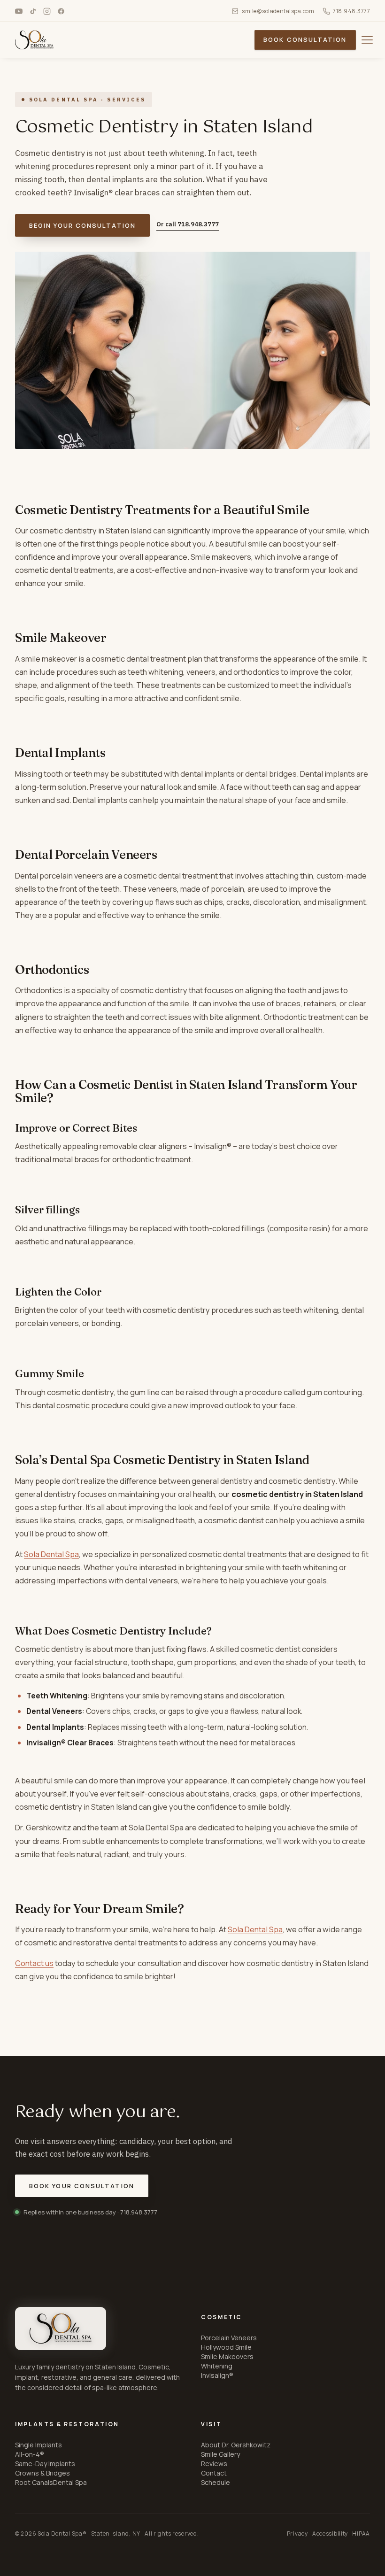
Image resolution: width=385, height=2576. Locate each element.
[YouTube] (19, 11)
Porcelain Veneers (229, 2338)
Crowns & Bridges (42, 2473)
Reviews (214, 2464)
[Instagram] (47, 11)
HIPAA (361, 2534)
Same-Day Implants (45, 2464)
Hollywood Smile (226, 2347)
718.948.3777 (351, 11)
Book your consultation (82, 2186)
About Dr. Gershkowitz (236, 2445)
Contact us (34, 1963)
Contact (214, 2473)
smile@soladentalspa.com (278, 11)
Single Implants (38, 2445)
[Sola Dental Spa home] (61, 2329)
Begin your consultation (82, 225)
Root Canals (34, 2482)
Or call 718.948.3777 (188, 224)
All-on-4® (30, 2454)
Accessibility (330, 2534)
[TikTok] (33, 11)
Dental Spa (70, 2482)
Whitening (217, 2366)
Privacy (297, 2534)
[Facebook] (61, 11)
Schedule (216, 2482)
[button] (367, 40)
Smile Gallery (220, 2454)
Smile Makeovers (227, 2356)
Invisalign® (217, 2375)
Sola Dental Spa (51, 1554)
